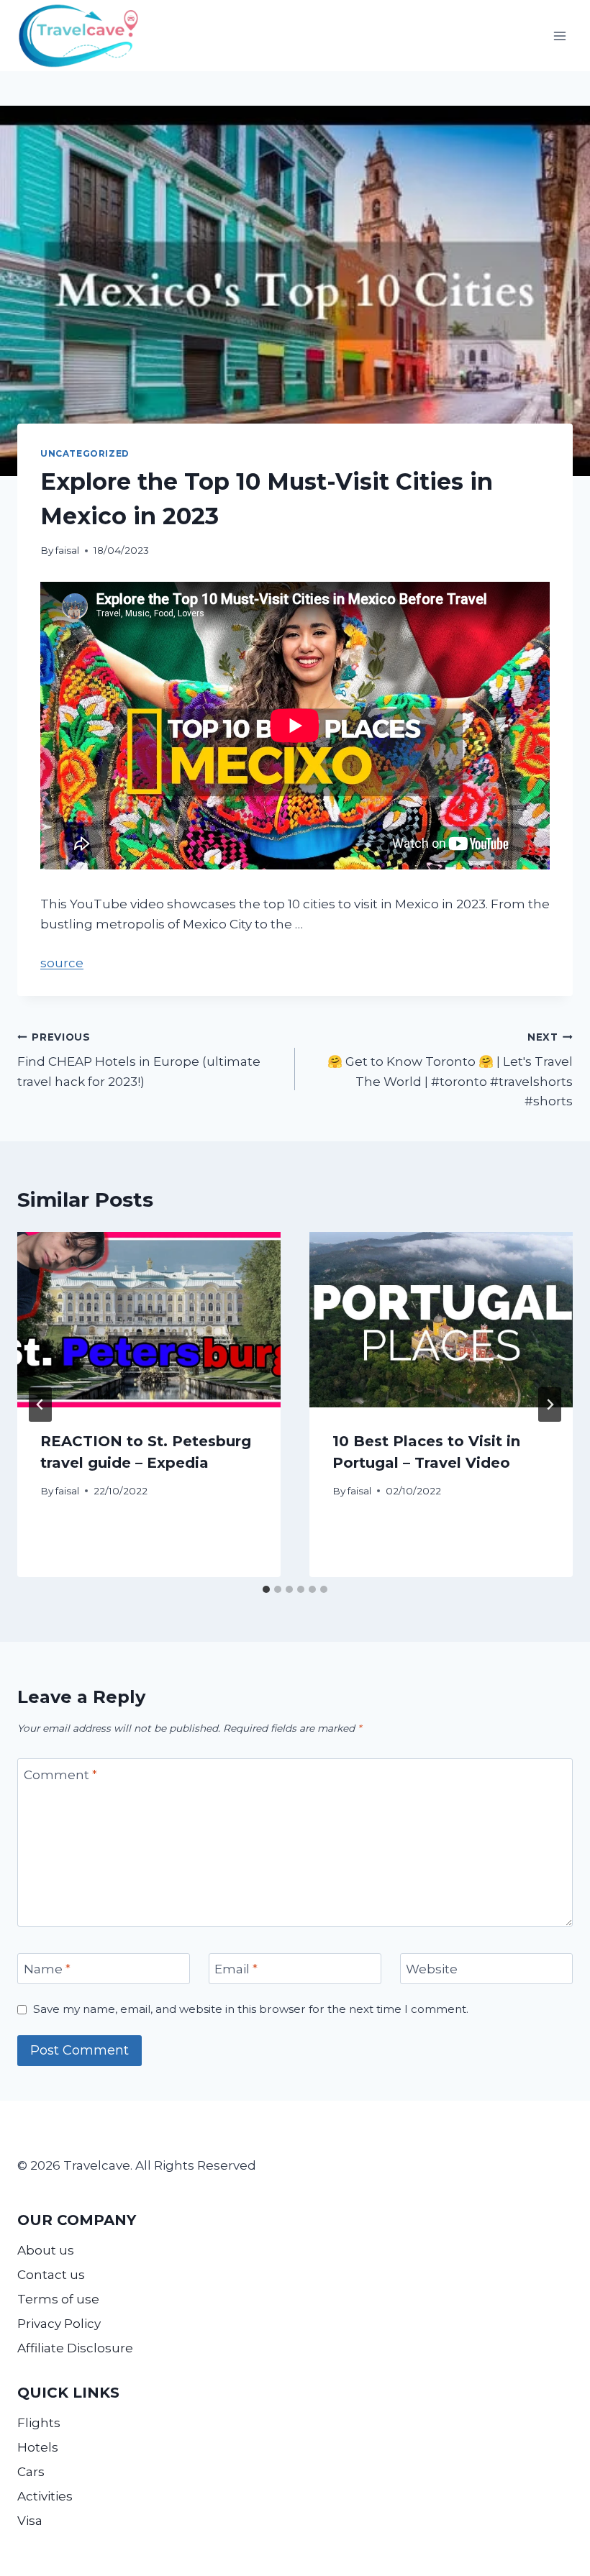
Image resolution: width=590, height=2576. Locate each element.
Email (236, 1969)
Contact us (51, 2275)
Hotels (38, 2447)
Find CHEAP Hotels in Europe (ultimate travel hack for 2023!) (139, 1060)
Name (47, 1969)
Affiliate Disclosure (75, 2348)
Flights (39, 2423)
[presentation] (149, 1320)
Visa (30, 2521)
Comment (60, 1774)
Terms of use (58, 2299)
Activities (45, 2496)
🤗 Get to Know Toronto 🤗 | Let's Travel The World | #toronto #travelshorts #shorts (450, 1070)
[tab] (266, 1589)
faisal (67, 550)
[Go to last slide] (40, 1405)
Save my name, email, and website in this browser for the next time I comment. (251, 2009)
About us (46, 2250)
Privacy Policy (59, 2324)
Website (432, 1969)
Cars (31, 2472)
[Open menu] (559, 36)
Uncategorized (85, 453)
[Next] (550, 1405)
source (62, 963)
